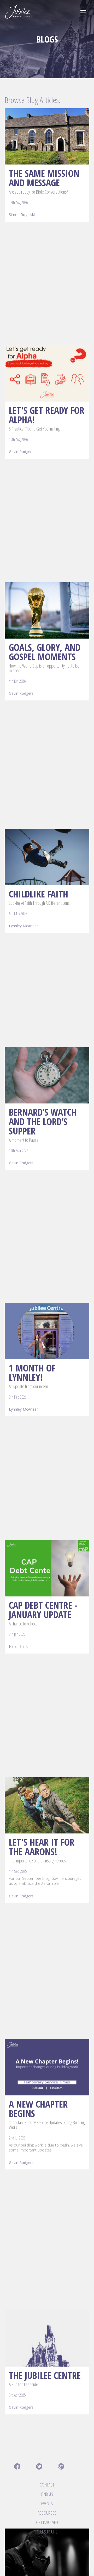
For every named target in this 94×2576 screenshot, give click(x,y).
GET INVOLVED (47, 2522)
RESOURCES (47, 2513)
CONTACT (47, 2485)
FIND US (47, 2494)
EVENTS (47, 2503)
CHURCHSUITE (47, 2532)
